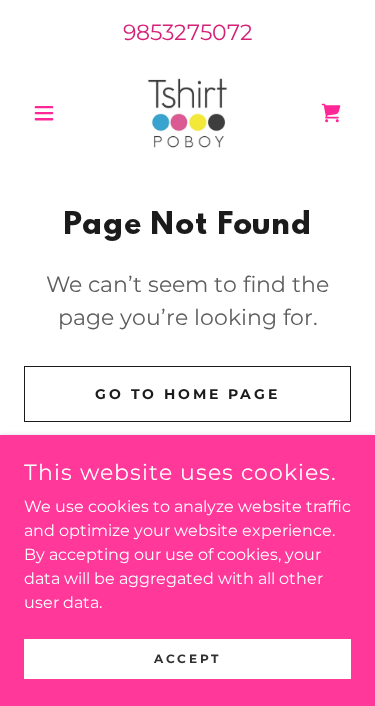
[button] (48, 113)
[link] (187, 113)
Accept (187, 658)
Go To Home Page (188, 394)
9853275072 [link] (188, 32)
